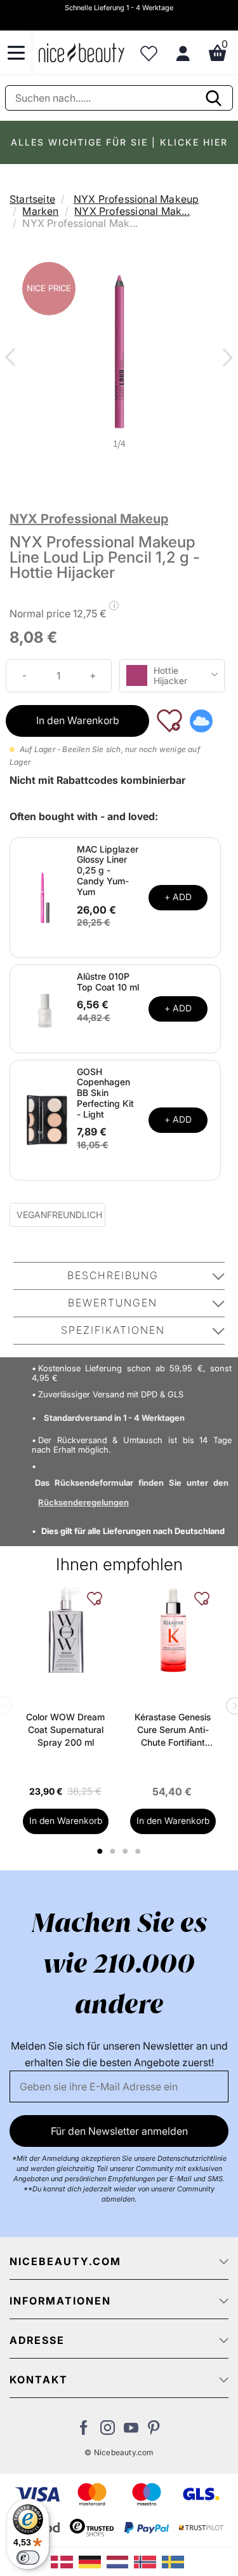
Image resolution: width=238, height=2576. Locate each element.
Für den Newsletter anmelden (119, 2131)
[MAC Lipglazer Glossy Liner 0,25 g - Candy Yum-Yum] (45, 896)
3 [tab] (127, 1851)
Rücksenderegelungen (83, 1502)
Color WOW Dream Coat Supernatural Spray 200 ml (65, 1730)
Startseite (32, 199)
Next (225, 359)
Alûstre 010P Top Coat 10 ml (108, 982)
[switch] (28, 2558)
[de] (93, 2561)
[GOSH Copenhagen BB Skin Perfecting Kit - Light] (45, 1119)
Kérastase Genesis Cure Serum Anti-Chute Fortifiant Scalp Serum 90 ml (173, 1730)
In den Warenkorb (78, 720)
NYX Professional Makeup (136, 199)
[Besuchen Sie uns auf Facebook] (84, 2431)
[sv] (175, 2561)
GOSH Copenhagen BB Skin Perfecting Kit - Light (105, 1093)
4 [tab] (140, 1851)
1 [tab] (101, 1851)
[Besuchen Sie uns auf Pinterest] (155, 2431)
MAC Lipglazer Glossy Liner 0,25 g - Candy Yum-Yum (108, 870)
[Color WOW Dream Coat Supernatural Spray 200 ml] (66, 1630)
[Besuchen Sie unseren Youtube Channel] (131, 2431)
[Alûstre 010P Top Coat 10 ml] (45, 1008)
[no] (148, 2561)
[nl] (121, 2561)
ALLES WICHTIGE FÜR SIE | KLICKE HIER (119, 142)
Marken (40, 211)
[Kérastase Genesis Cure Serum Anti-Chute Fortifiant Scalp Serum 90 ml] (173, 1630)
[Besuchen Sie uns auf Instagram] (108, 2431)
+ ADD (178, 897)
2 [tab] (115, 1851)
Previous (13, 359)
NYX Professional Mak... (132, 211)
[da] (65, 2561)
